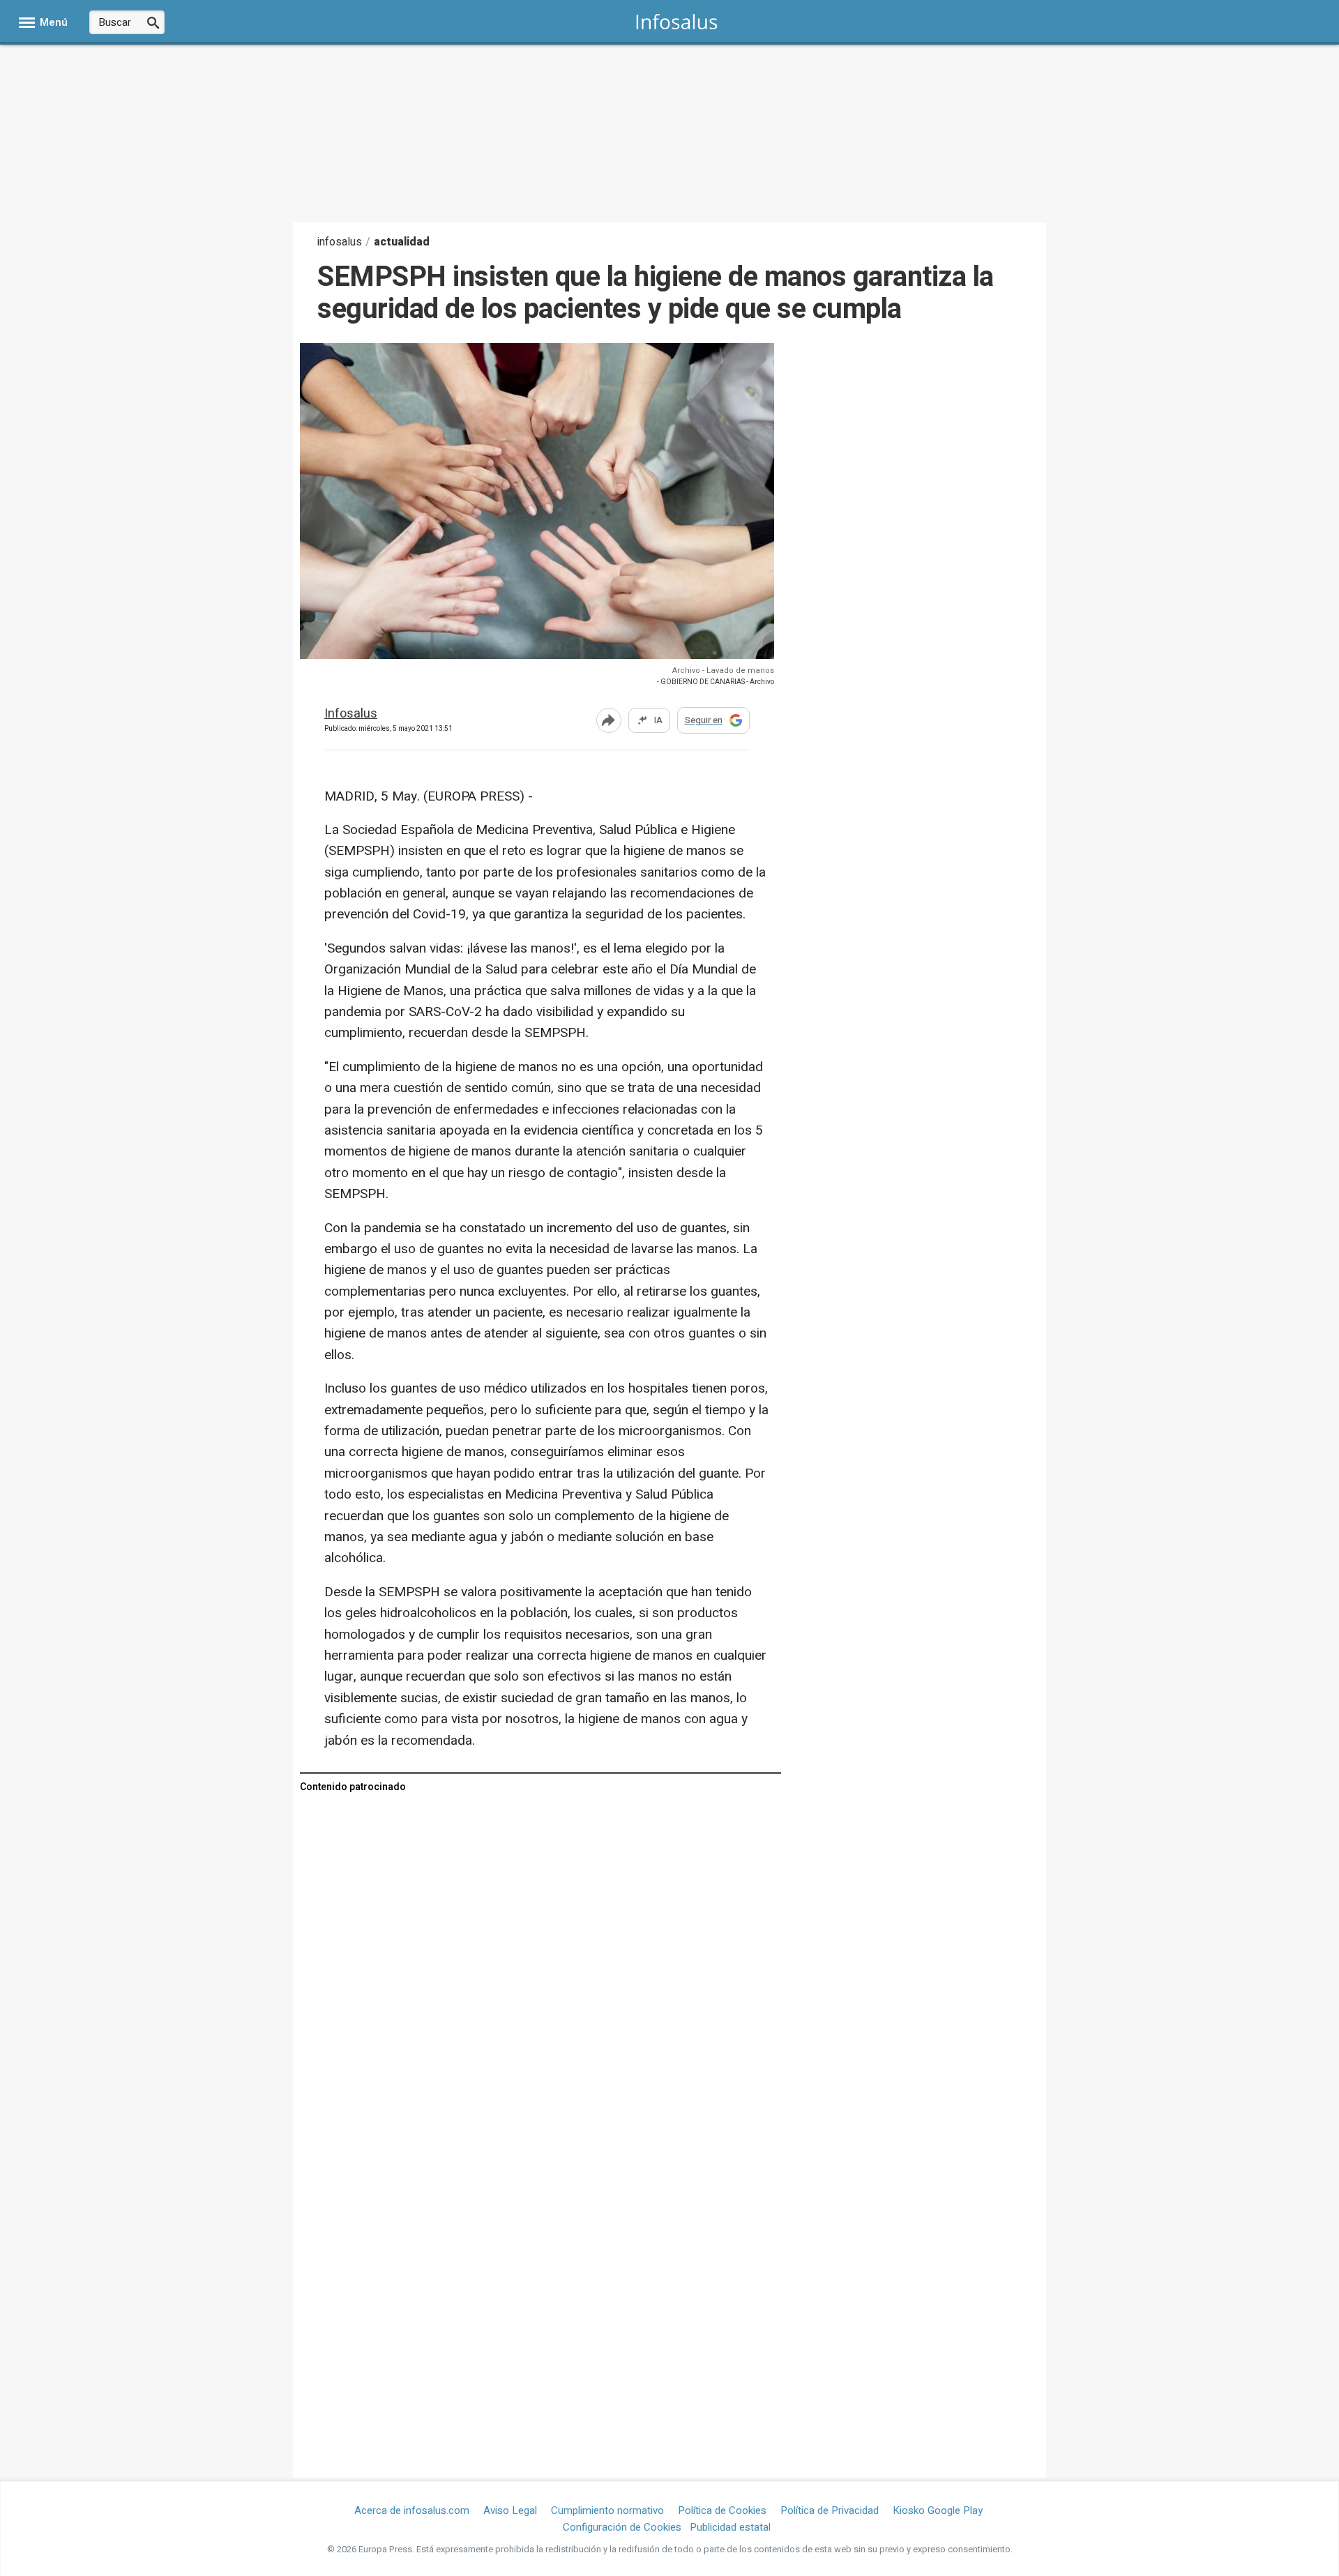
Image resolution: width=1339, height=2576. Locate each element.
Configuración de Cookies (622, 2527)
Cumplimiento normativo (607, 2510)
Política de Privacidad (830, 2510)
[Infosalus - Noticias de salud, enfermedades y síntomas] (677, 21)
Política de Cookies (722, 2510)
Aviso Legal (510, 2510)
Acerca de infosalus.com (412, 2510)
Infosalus (351, 714)
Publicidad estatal (730, 2527)
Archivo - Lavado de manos (723, 670)
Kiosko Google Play (938, 2510)
